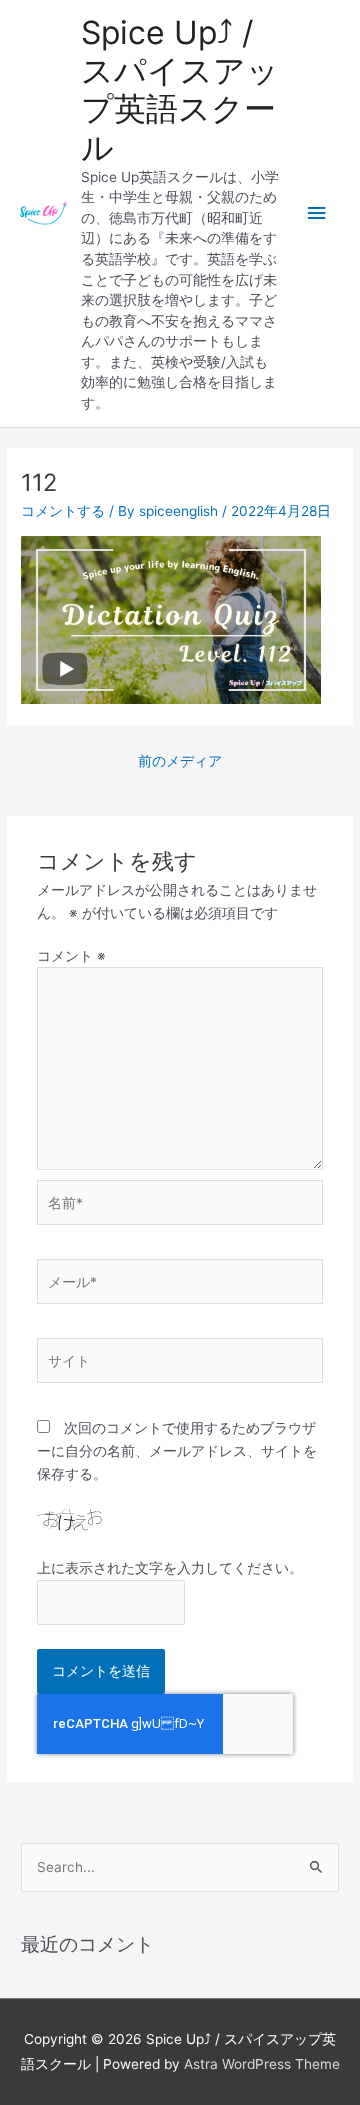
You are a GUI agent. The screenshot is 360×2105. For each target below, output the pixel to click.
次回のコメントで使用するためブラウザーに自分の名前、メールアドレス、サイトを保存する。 (177, 1450)
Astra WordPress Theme (262, 2064)
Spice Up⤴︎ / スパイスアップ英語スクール (180, 90)
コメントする (63, 511)
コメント (71, 956)
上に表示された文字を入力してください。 (170, 1568)
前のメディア (180, 761)
